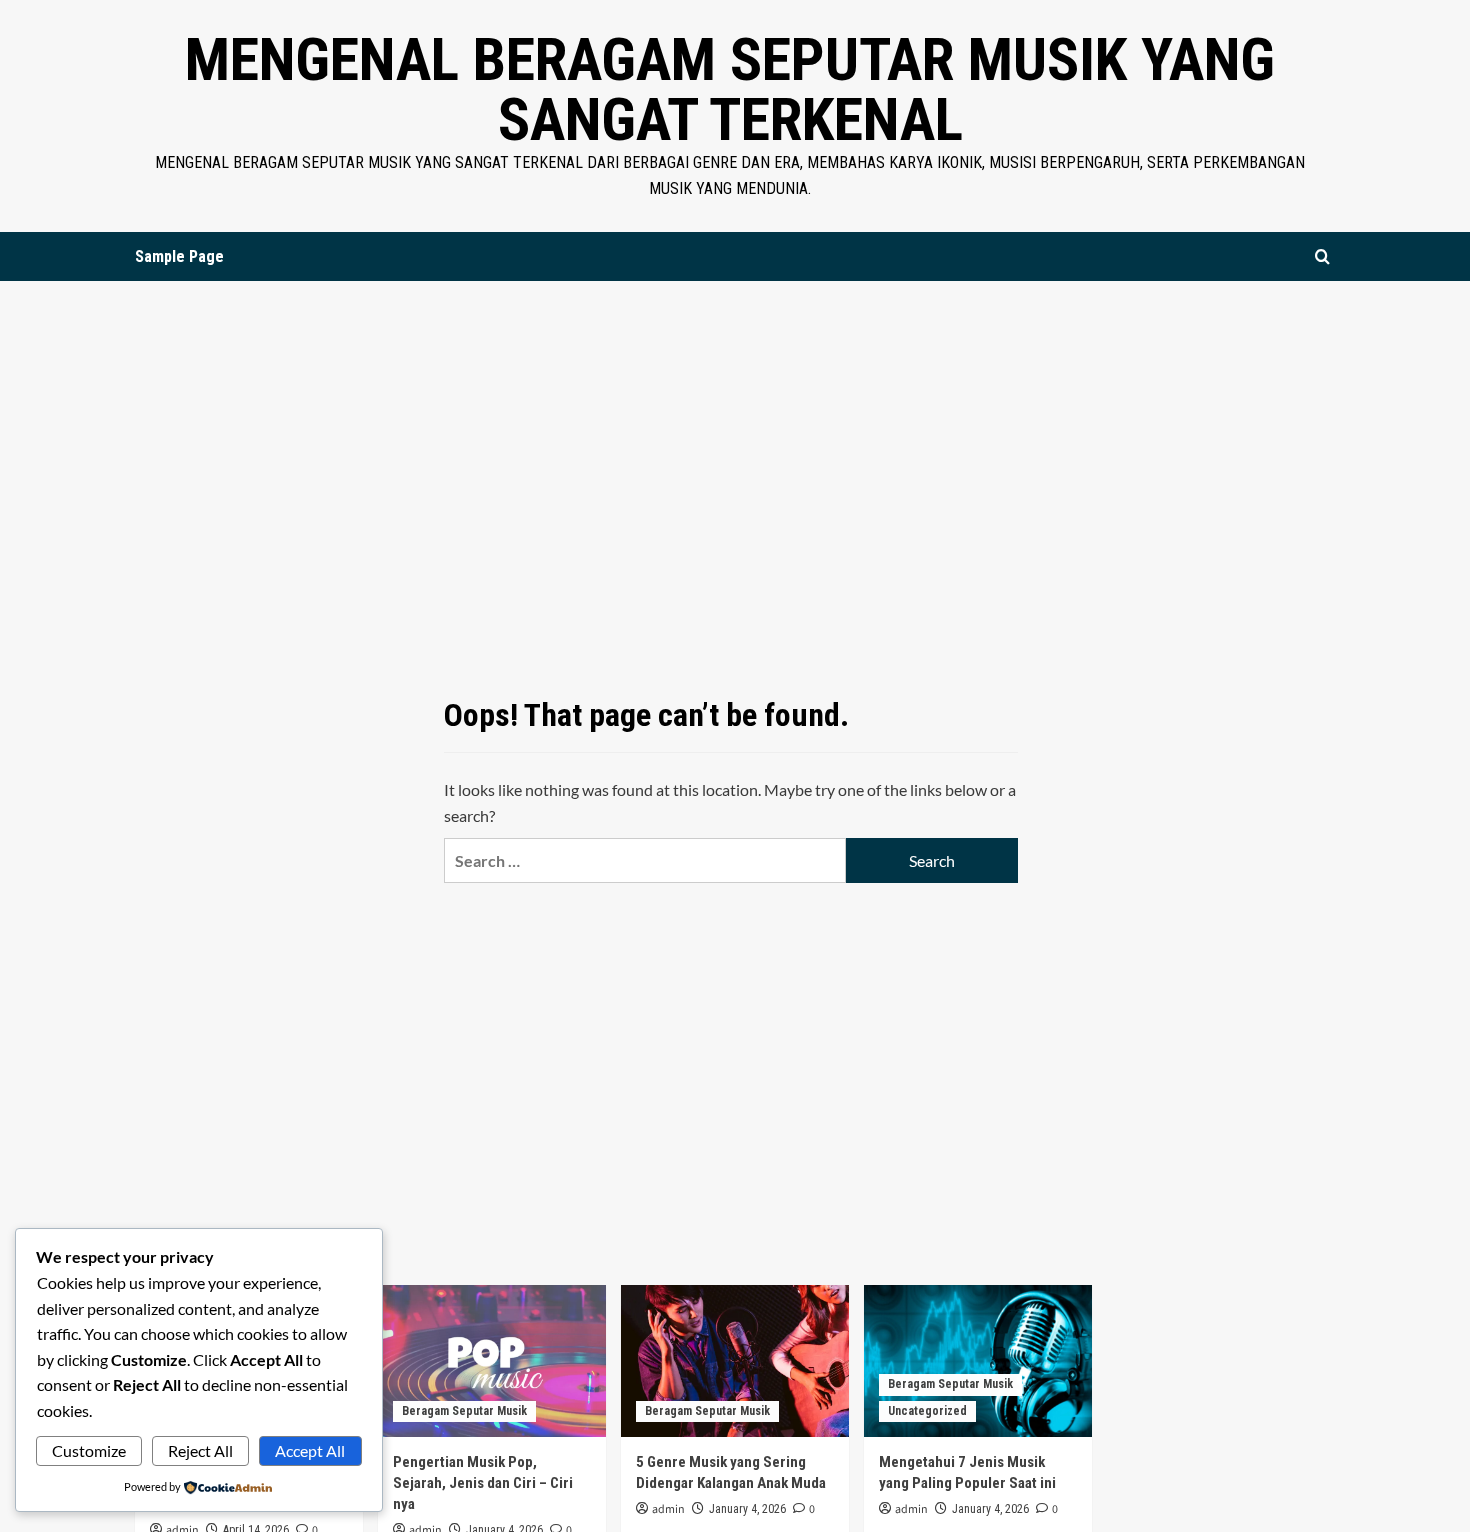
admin (668, 1509)
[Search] (1322, 256)
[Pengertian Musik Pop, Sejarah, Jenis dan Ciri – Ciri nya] (492, 1361)
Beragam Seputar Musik (464, 1411)
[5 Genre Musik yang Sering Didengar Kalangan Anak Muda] (735, 1361)
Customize (89, 1450)
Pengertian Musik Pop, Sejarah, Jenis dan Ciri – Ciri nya (483, 1483)
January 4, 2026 (747, 1509)
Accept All (310, 1450)
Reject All (200, 1450)
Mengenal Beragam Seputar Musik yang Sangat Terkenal (730, 89)
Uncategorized (927, 1411)
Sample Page (179, 256)
